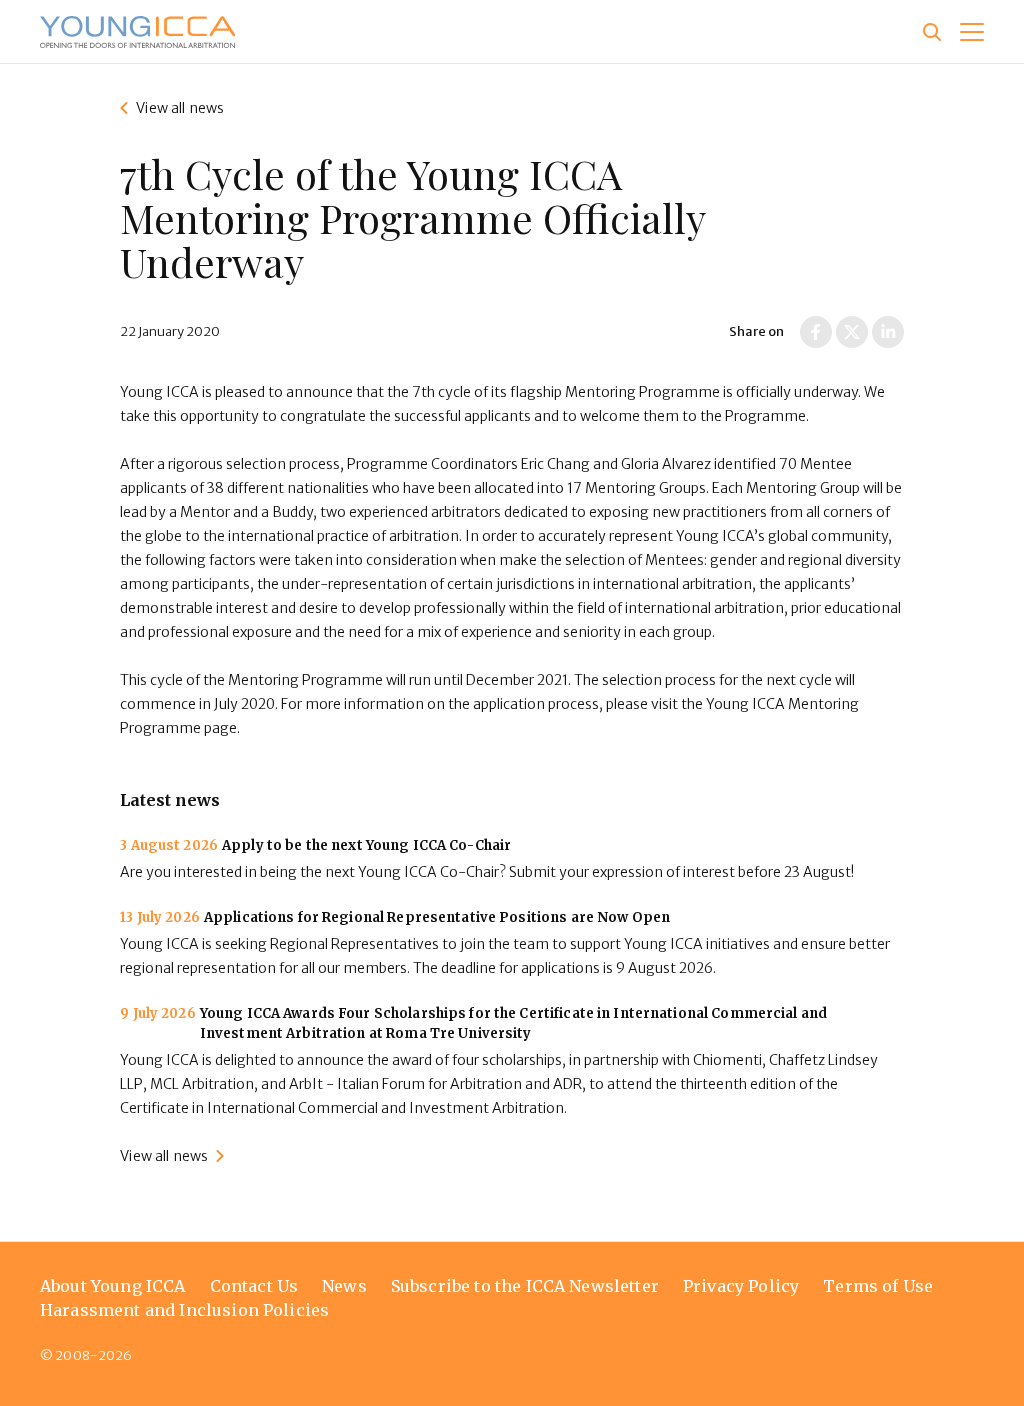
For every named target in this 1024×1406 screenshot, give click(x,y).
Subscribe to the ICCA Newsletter (525, 1286)
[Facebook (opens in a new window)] (816, 332)
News (344, 1286)
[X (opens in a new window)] (852, 332)
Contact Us (254, 1286)
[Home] (138, 32)
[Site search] (932, 32)
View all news (180, 108)
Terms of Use (878, 1286)
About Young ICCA (113, 1286)
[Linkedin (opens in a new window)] (888, 332)
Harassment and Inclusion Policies (184, 1310)
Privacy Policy (741, 1286)
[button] (972, 32)
